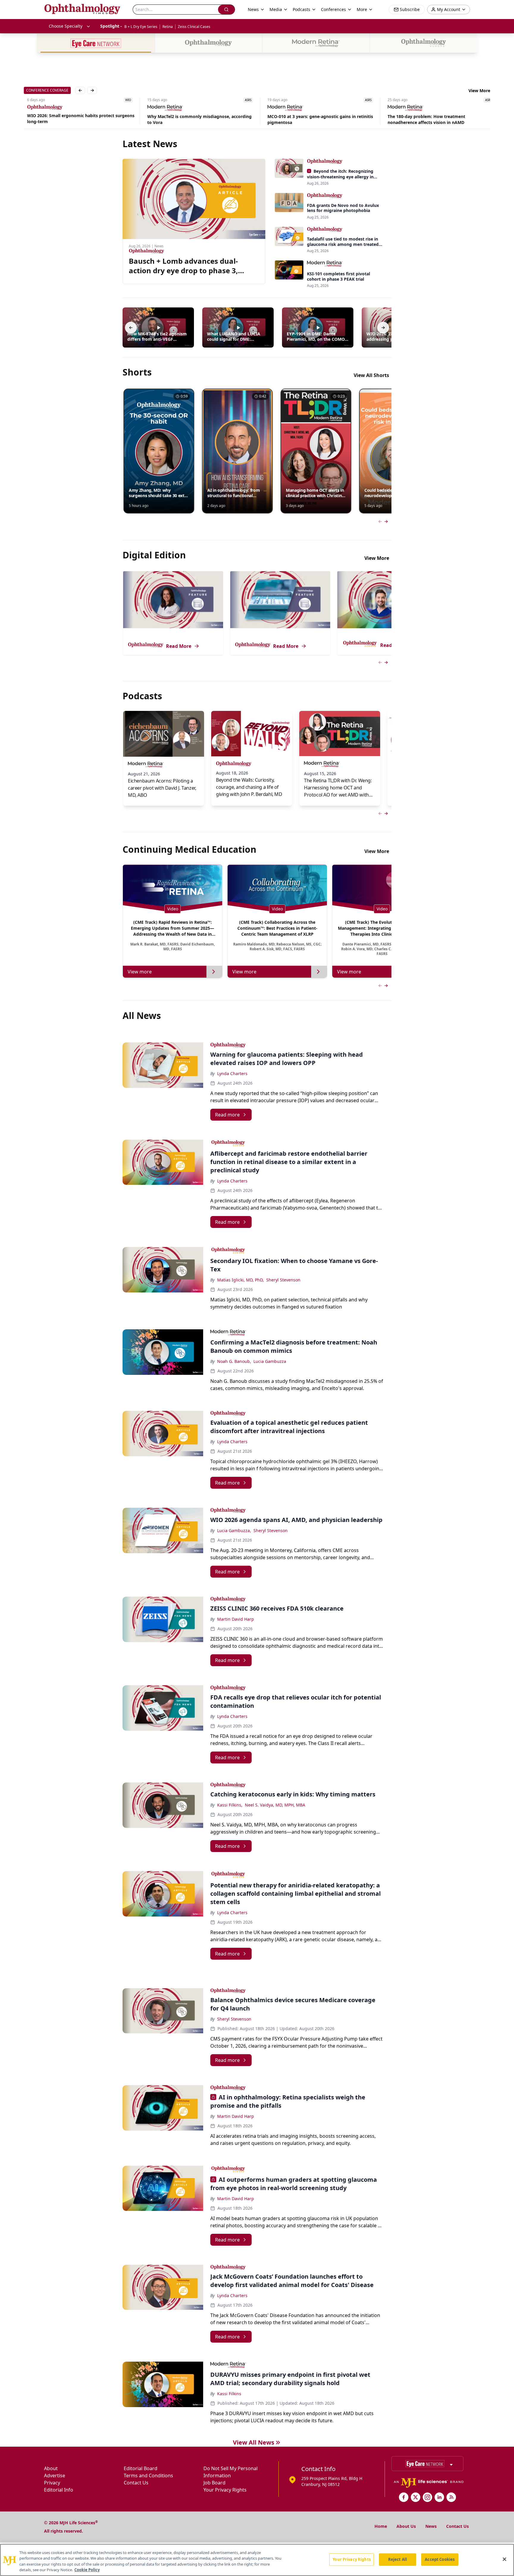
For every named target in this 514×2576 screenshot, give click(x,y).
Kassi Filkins (229, 2394)
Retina (168, 27)
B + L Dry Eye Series (141, 27)
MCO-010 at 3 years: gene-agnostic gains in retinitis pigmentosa (317, 119)
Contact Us (136, 2483)
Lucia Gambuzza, (234, 1530)
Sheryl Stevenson (283, 1280)
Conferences (333, 9)
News (431, 2526)
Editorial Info (59, 2490)
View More (479, 91)
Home (381, 2526)
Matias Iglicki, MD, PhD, (240, 1280)
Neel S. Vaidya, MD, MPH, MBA (275, 1805)
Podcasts (301, 9)
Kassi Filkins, (230, 1805)
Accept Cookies (440, 2559)
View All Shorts (371, 375)
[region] (257, 2560)
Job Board (214, 2483)
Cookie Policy (87, 2570)
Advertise (55, 2476)
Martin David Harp (236, 1619)
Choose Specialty (66, 26)
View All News (254, 2442)
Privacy (52, 2483)
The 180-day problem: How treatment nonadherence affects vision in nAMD (423, 119)
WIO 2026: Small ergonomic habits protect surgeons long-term (77, 118)
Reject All (398, 2559)
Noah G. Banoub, (234, 1361)
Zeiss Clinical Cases (194, 27)
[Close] (504, 2559)
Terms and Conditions (148, 2476)
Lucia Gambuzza (270, 1361)
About (51, 2468)
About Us (406, 2526)
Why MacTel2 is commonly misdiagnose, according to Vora (196, 119)
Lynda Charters (232, 1073)
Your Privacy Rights (225, 2490)
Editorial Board (141, 2468)
